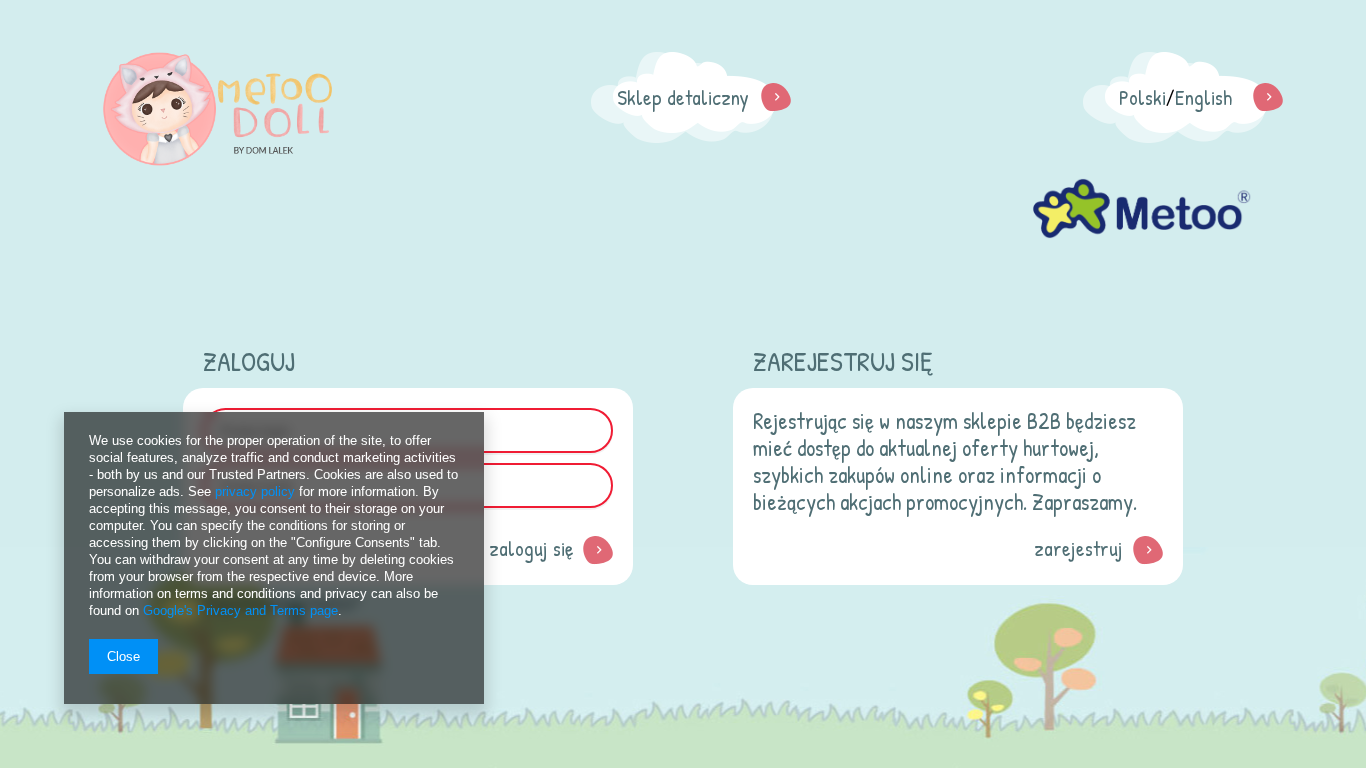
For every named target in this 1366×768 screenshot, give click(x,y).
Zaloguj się (531, 548)
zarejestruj (1078, 548)
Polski (1142, 97)
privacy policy (255, 491)
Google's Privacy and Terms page (240, 610)
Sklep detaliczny (683, 97)
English (1203, 97)
